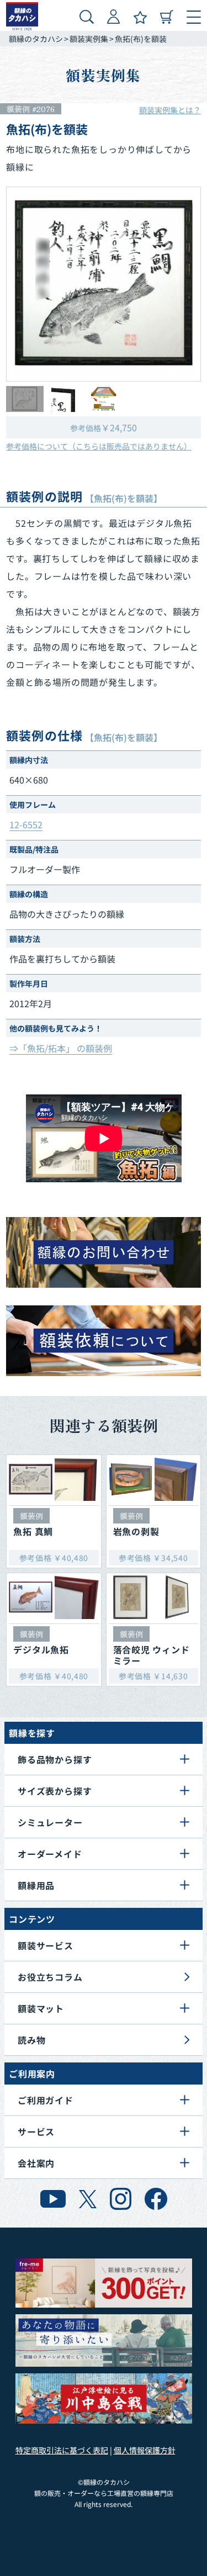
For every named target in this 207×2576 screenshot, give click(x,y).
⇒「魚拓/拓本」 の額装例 (61, 1048)
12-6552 (26, 824)
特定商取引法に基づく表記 (62, 2450)
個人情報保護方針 (145, 2450)
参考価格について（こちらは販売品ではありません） (99, 446)
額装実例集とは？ (170, 110)
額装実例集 (89, 39)
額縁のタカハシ (36, 39)
